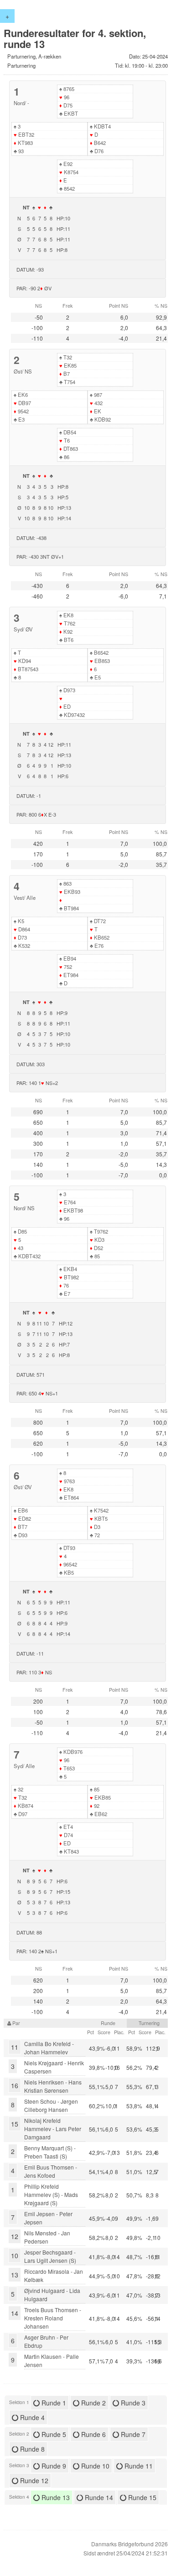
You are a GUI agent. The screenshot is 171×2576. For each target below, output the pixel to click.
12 (15, 2236)
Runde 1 (53, 2403)
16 (15, 2085)
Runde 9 (53, 2466)
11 (15, 2047)
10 (15, 2255)
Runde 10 (94, 2466)
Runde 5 (53, 2434)
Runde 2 (93, 2403)
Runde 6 (93, 2434)
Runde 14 (98, 2497)
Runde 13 (55, 2497)
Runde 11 (138, 2466)
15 (15, 2124)
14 (15, 2313)
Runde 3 (132, 2403)
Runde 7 (132, 2434)
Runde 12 (33, 2480)
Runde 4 (31, 2417)
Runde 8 (31, 2449)
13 (15, 2275)
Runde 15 (141, 2497)
